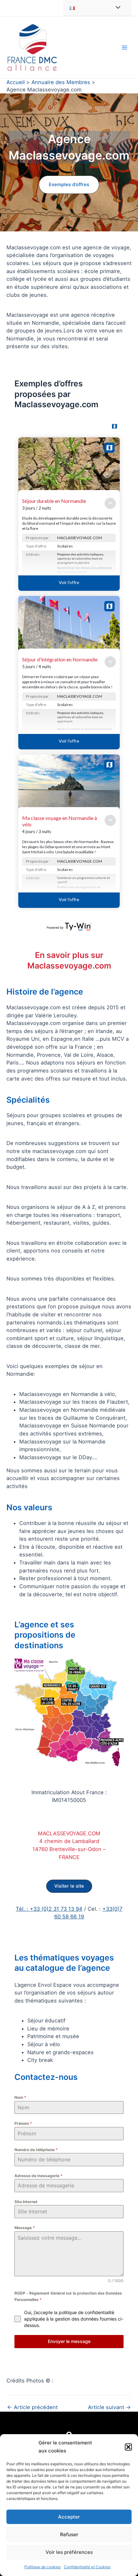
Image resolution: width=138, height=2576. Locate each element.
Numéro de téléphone (36, 2150)
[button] (128, 2447)
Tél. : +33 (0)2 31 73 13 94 (49, 1909)
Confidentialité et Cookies (87, 2567)
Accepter (69, 2517)
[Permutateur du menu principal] (124, 47)
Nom (20, 2097)
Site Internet (26, 2202)
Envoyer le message (69, 2341)
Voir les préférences (69, 2552)
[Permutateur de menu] (116, 8)
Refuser (69, 2534)
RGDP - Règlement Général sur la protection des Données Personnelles (68, 2296)
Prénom (23, 2123)
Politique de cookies (43, 2567)
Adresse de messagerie (39, 2176)
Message (25, 2228)
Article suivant (109, 2407)
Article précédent (32, 2407)
